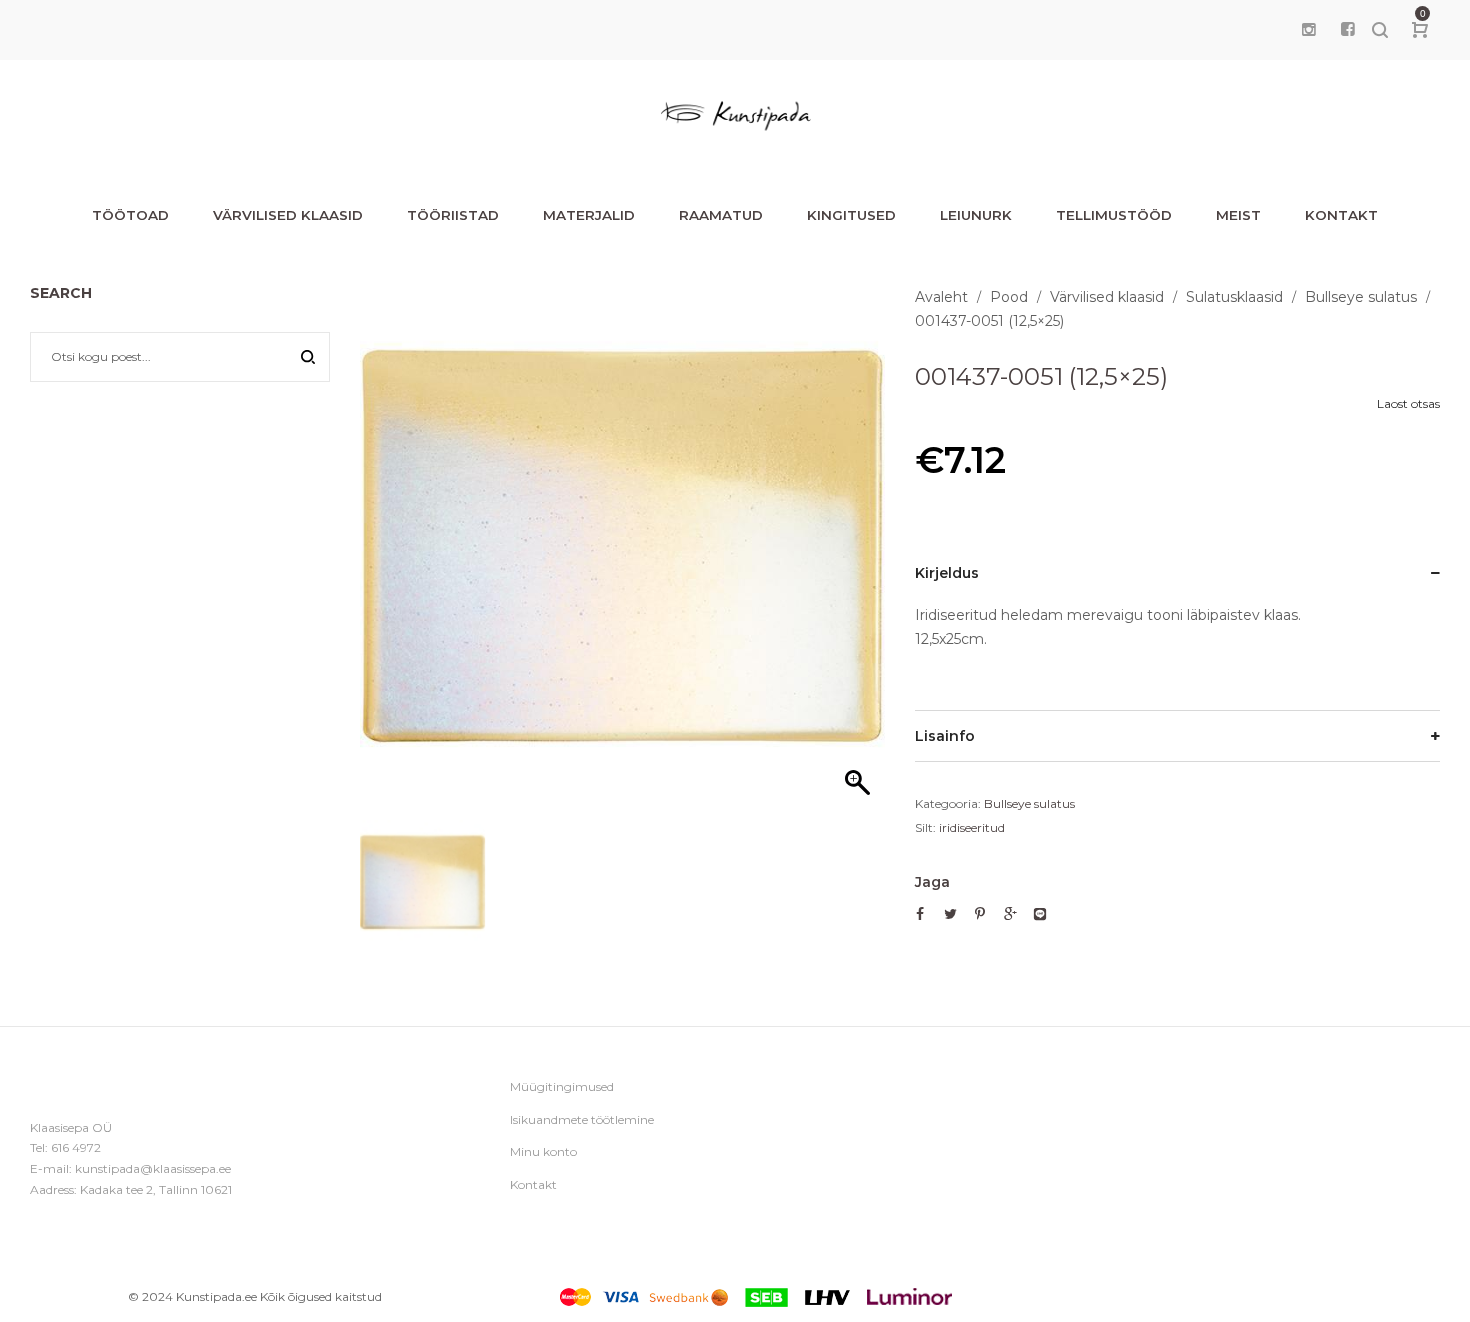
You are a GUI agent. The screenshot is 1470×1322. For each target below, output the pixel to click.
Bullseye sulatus (1361, 297)
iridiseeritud (972, 827)
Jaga (932, 882)
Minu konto (543, 1151)
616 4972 (76, 1147)
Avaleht (941, 297)
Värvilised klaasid (1107, 297)
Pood (1009, 297)
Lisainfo (945, 736)
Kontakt (533, 1184)
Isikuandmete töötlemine (582, 1119)
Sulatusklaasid (1234, 297)
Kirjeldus (947, 573)
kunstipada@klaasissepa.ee (153, 1168)
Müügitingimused (562, 1086)
